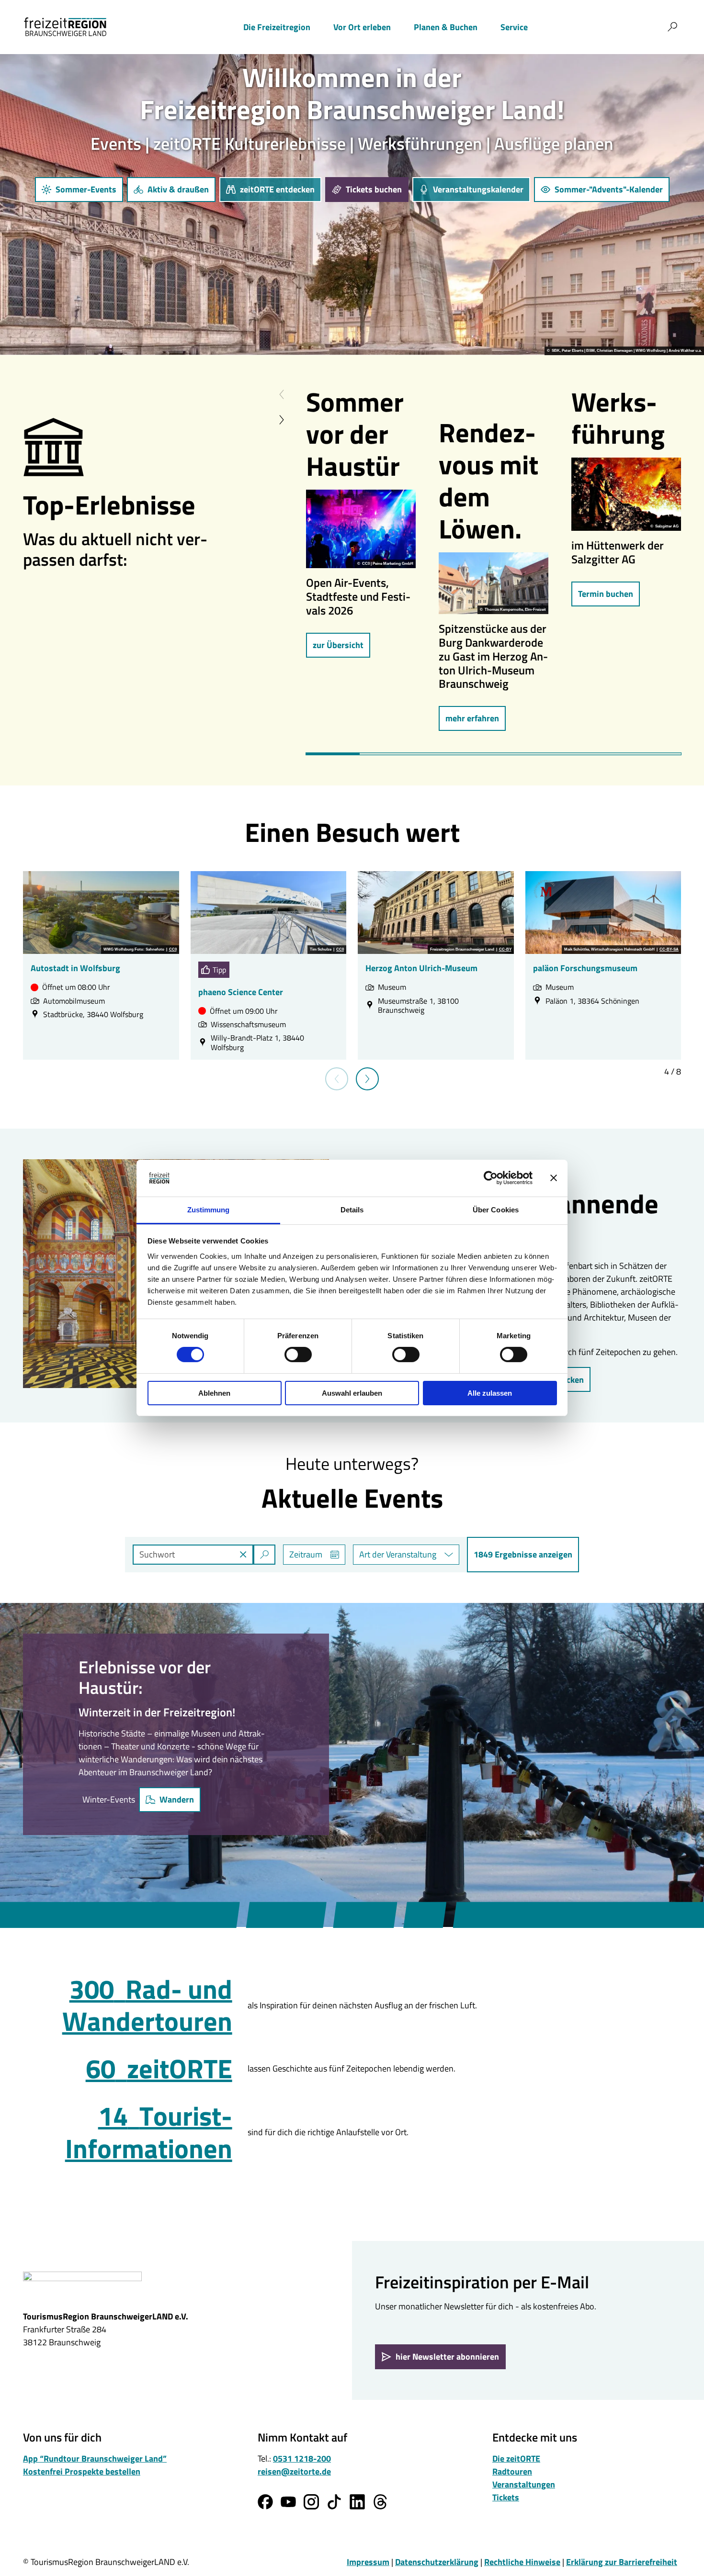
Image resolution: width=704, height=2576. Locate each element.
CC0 (173, 950)
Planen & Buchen (446, 27)
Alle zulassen (490, 1393)
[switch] (298, 1355)
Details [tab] (352, 1210)
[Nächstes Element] (282, 420)
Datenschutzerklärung (437, 2562)
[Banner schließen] (554, 1178)
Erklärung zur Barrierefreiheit (622, 2562)
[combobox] (204, 1555)
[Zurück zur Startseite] (65, 27)
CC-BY (505, 950)
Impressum (368, 2562)
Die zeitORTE (516, 2458)
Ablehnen (214, 1393)
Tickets (506, 2497)
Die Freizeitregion (277, 27)
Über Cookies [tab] (496, 1210)
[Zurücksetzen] (243, 1555)
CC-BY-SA (669, 950)
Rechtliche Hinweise (522, 2562)
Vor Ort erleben (362, 27)
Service (514, 27)
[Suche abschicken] (264, 1555)
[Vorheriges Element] (282, 395)
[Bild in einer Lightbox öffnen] (361, 529)
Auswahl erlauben (352, 1393)
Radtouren (512, 2471)
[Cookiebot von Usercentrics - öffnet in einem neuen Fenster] (491, 1178)
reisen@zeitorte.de (294, 2471)
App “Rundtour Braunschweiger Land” (95, 2458)
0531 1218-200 (302, 2458)
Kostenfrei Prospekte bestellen (82, 2471)
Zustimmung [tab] (209, 1210)
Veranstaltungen (524, 2484)
